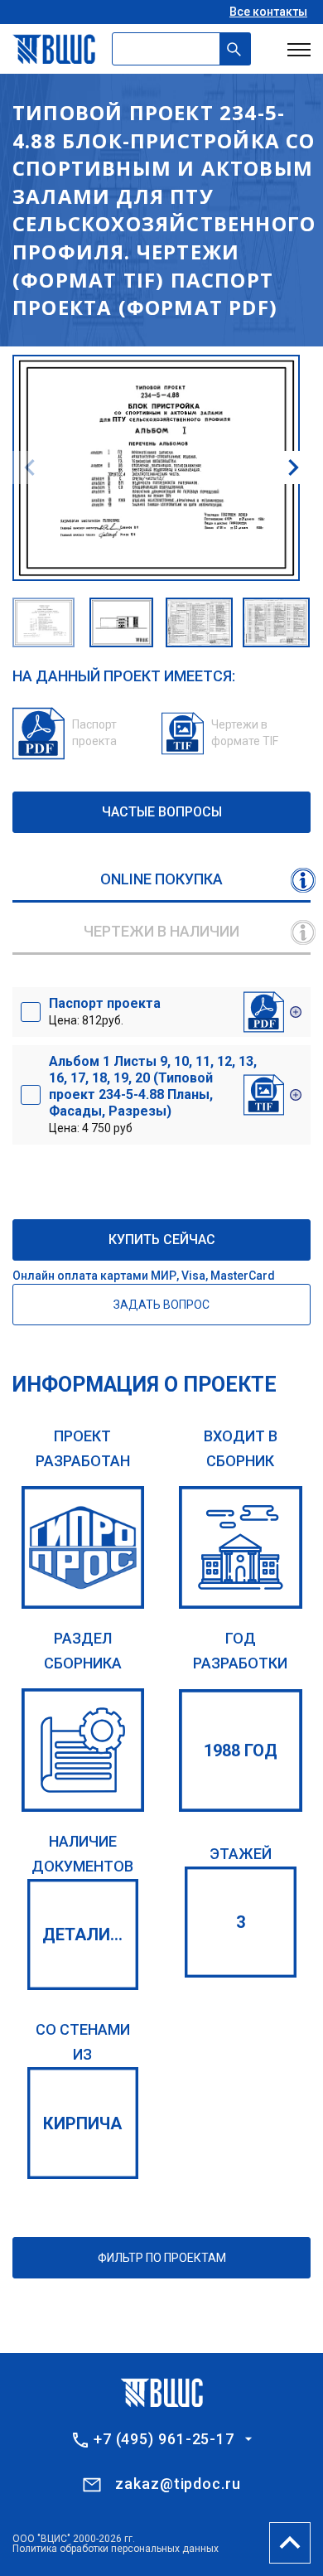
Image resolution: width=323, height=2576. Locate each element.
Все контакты (268, 12)
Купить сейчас (162, 1240)
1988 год (241, 1750)
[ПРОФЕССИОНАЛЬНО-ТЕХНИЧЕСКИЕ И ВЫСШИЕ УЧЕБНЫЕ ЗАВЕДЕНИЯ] (83, 1750)
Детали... (82, 1934)
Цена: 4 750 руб (153, 1094)
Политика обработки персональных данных (116, 2549)
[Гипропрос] (83, 1548)
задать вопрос (161, 1305)
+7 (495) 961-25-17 (164, 2439)
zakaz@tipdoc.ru (178, 2484)
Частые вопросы (162, 812)
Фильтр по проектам (162, 2258)
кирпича (82, 2123)
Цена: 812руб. (105, 1011)
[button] (293, 467)
